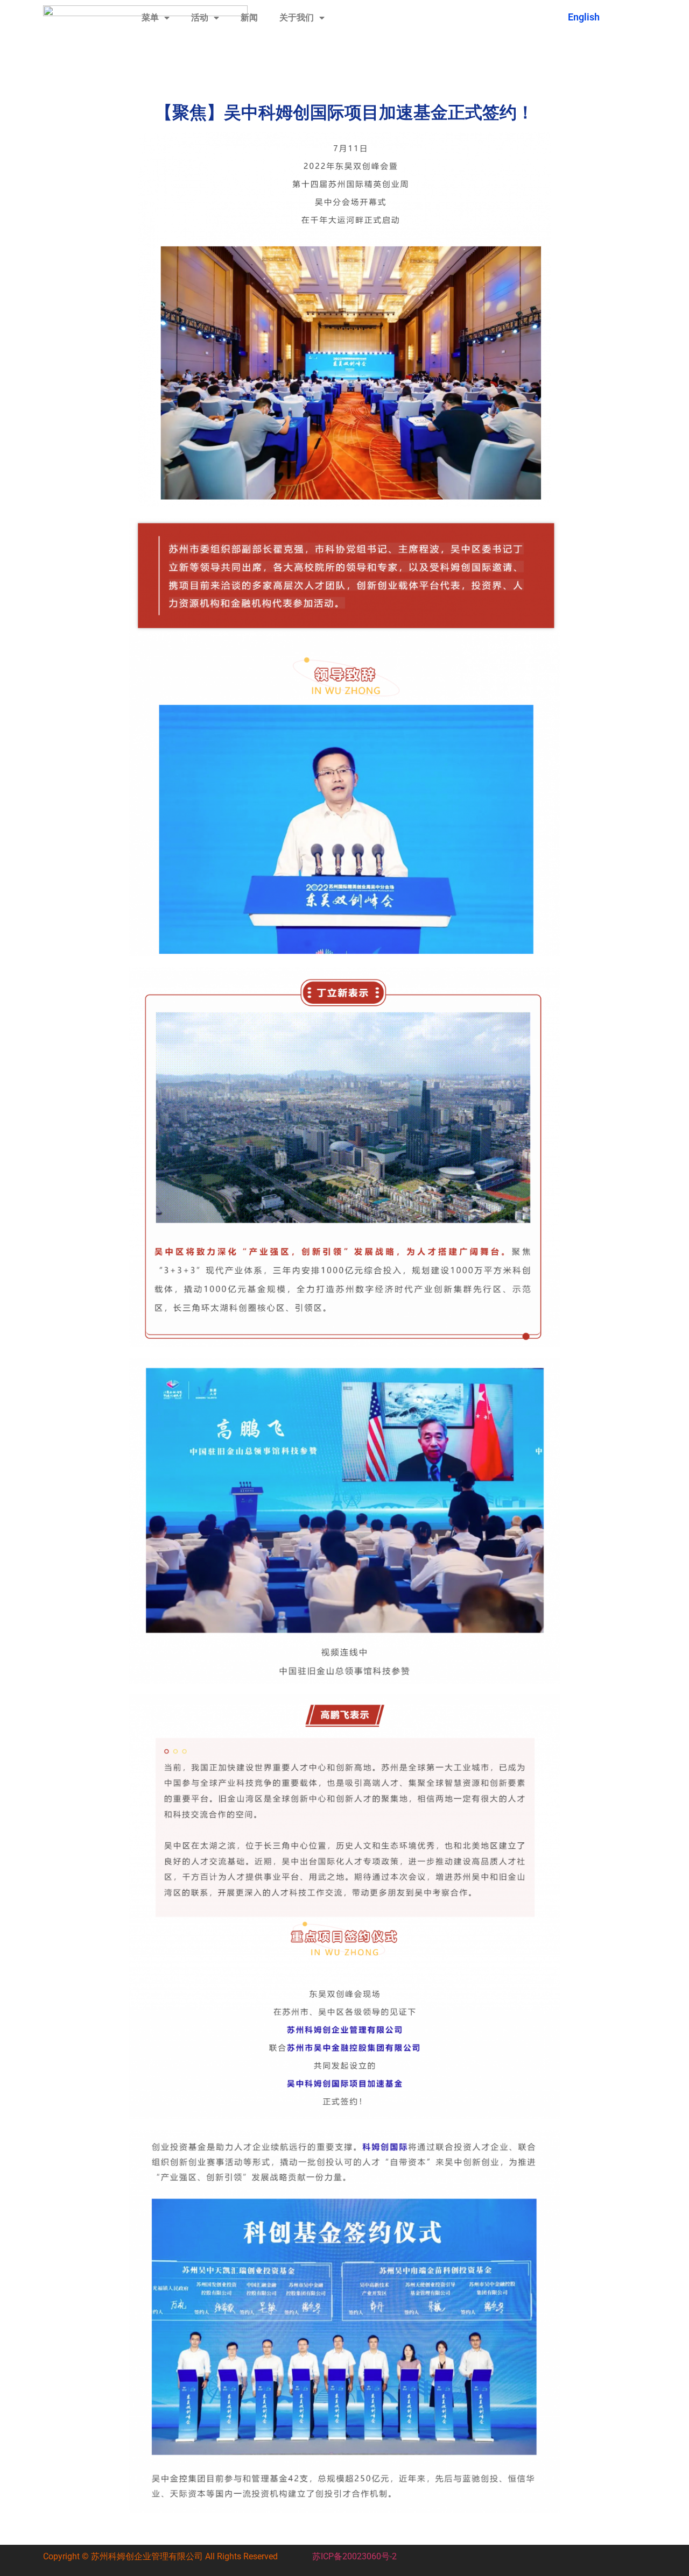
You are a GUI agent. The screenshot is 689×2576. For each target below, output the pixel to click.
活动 (200, 17)
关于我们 (297, 17)
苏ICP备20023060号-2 (354, 2556)
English (584, 17)
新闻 (249, 17)
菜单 (150, 17)
